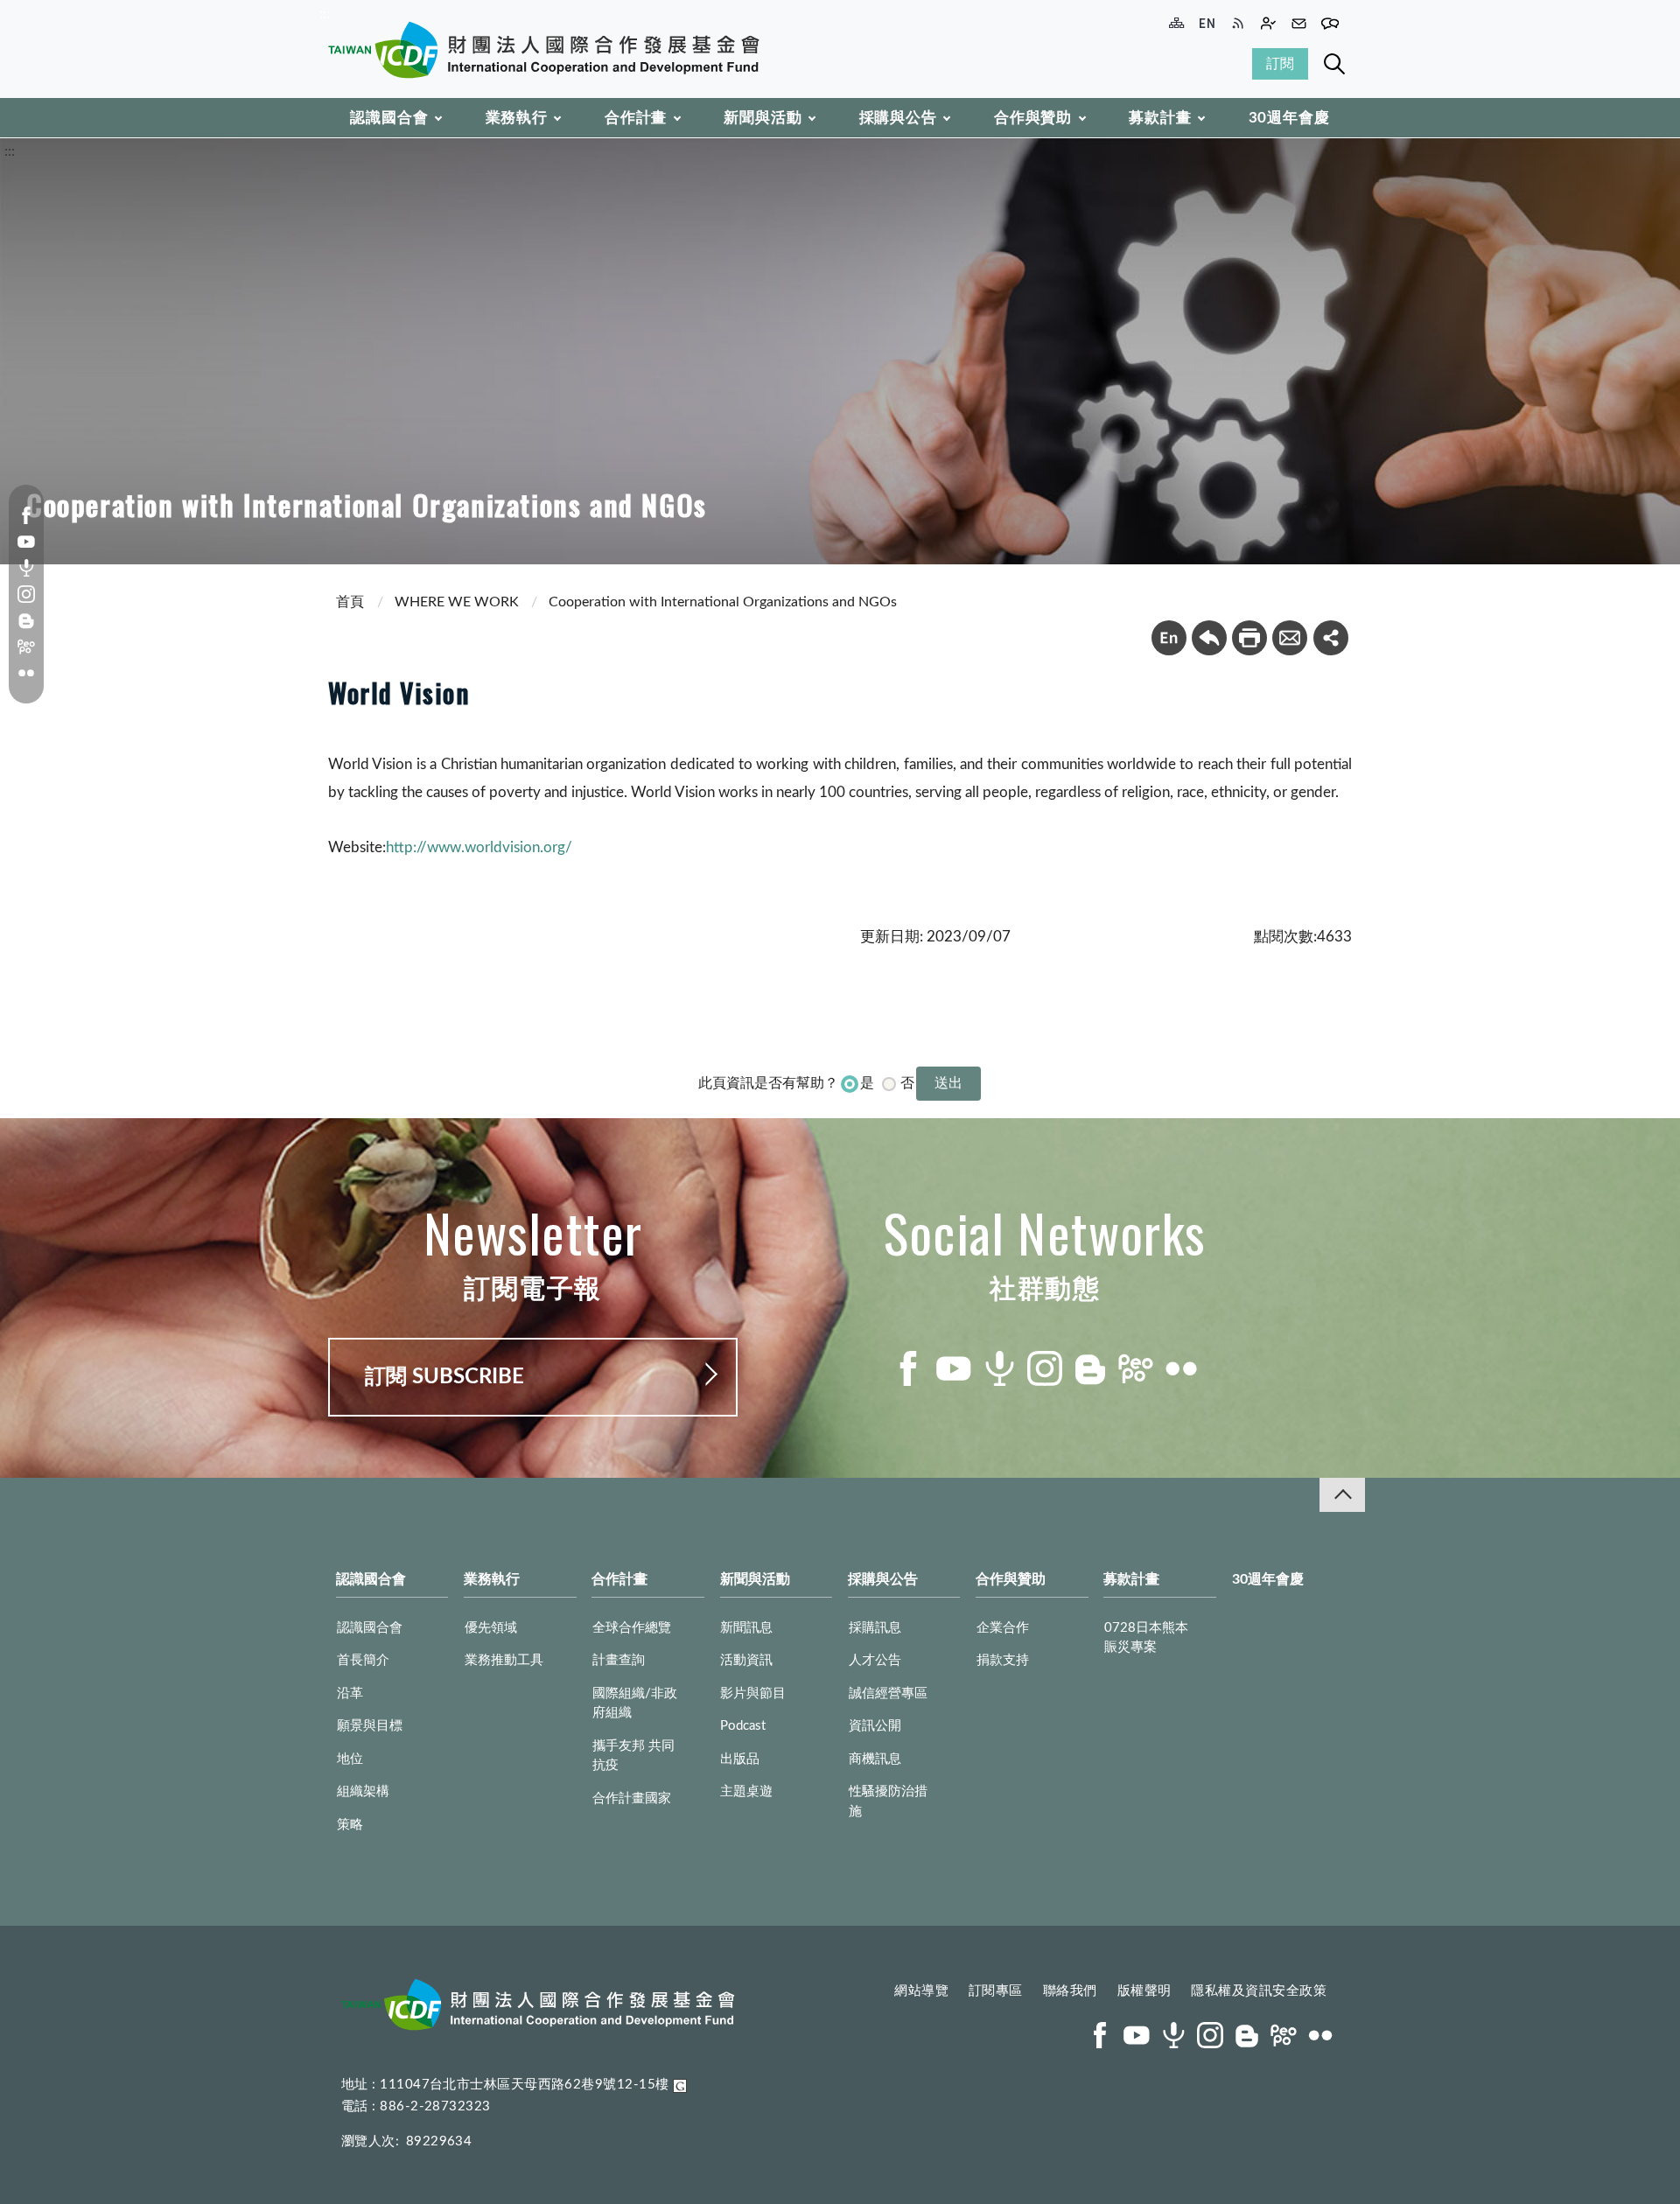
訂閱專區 (996, 1991)
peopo (26, 647)
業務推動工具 (504, 1660)
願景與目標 (370, 1726)
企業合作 (1003, 1628)
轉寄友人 (1290, 638)
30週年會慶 (1289, 118)
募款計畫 (1160, 118)
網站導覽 (921, 1991)
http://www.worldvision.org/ (479, 847)
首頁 (350, 602)
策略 (350, 1825)
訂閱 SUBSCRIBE (444, 1377)
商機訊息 (875, 1759)
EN (1169, 638)
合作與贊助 (1033, 118)
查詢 (1334, 64)
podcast (26, 568)
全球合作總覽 (632, 1628)
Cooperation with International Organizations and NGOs (723, 602)
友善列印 (1249, 638)
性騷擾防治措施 (888, 1802)
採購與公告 (898, 118)
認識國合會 (389, 118)
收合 (1342, 1495)
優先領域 (491, 1628)
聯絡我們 (1070, 1991)
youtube (26, 542)
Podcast (743, 1726)
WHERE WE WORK (457, 602)
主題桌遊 (746, 1791)
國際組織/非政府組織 (635, 1704)
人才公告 (875, 1660)
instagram (26, 594)
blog (26, 620)
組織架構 (363, 1791)
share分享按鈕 (1331, 638)
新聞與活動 (763, 118)
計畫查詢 (619, 1660)
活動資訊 (746, 1660)
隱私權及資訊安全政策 (1259, 1991)
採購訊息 (875, 1628)
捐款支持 (1003, 1660)
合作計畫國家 (632, 1798)
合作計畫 (636, 118)
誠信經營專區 (888, 1693)
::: (325, 14)
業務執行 (517, 118)
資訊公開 (875, 1726)
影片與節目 (753, 1693)
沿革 (350, 1693)
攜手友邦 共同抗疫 (633, 1756)
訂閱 (1280, 64)
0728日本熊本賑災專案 (1146, 1638)
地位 (350, 1759)
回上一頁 (1209, 638)
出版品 (740, 1759)
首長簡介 (363, 1660)
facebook (26, 515)
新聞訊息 (746, 1628)
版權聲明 (1144, 1991)
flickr (26, 673)
